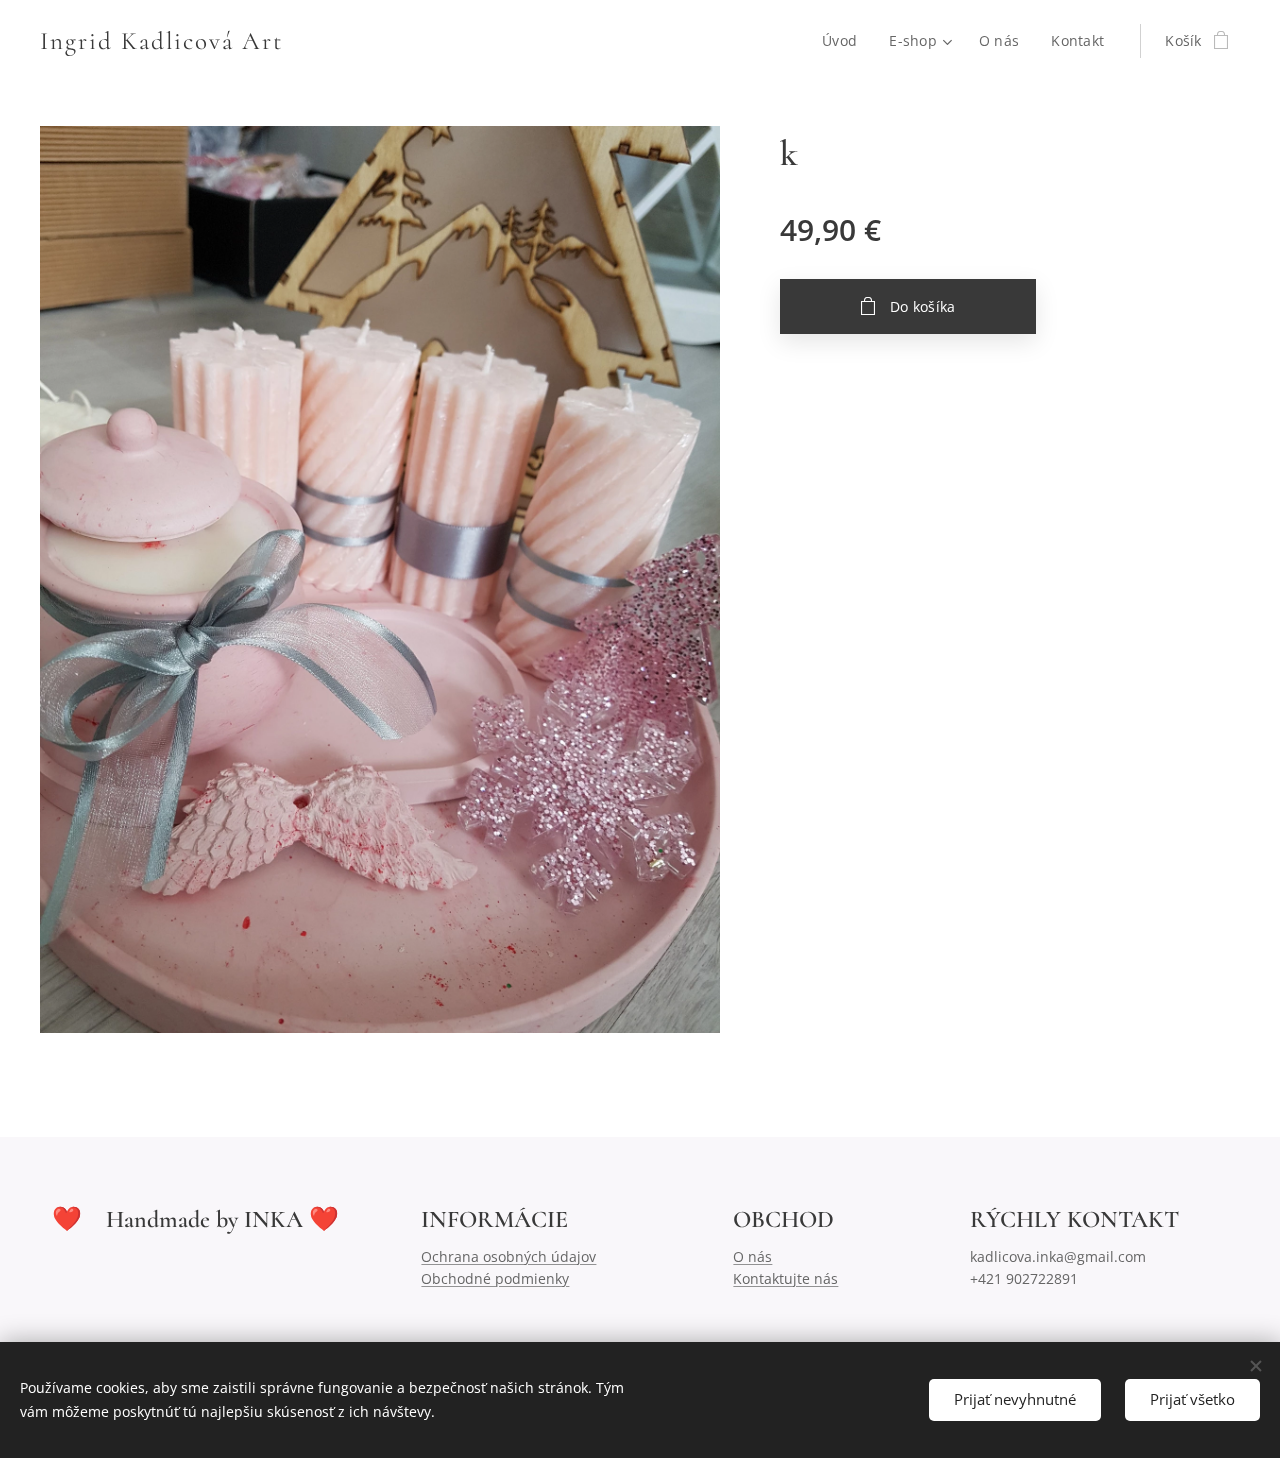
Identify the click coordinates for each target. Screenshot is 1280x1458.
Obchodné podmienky (495, 1278)
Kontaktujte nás (785, 1278)
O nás (752, 1256)
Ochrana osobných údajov (508, 1256)
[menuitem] (845, 41)
